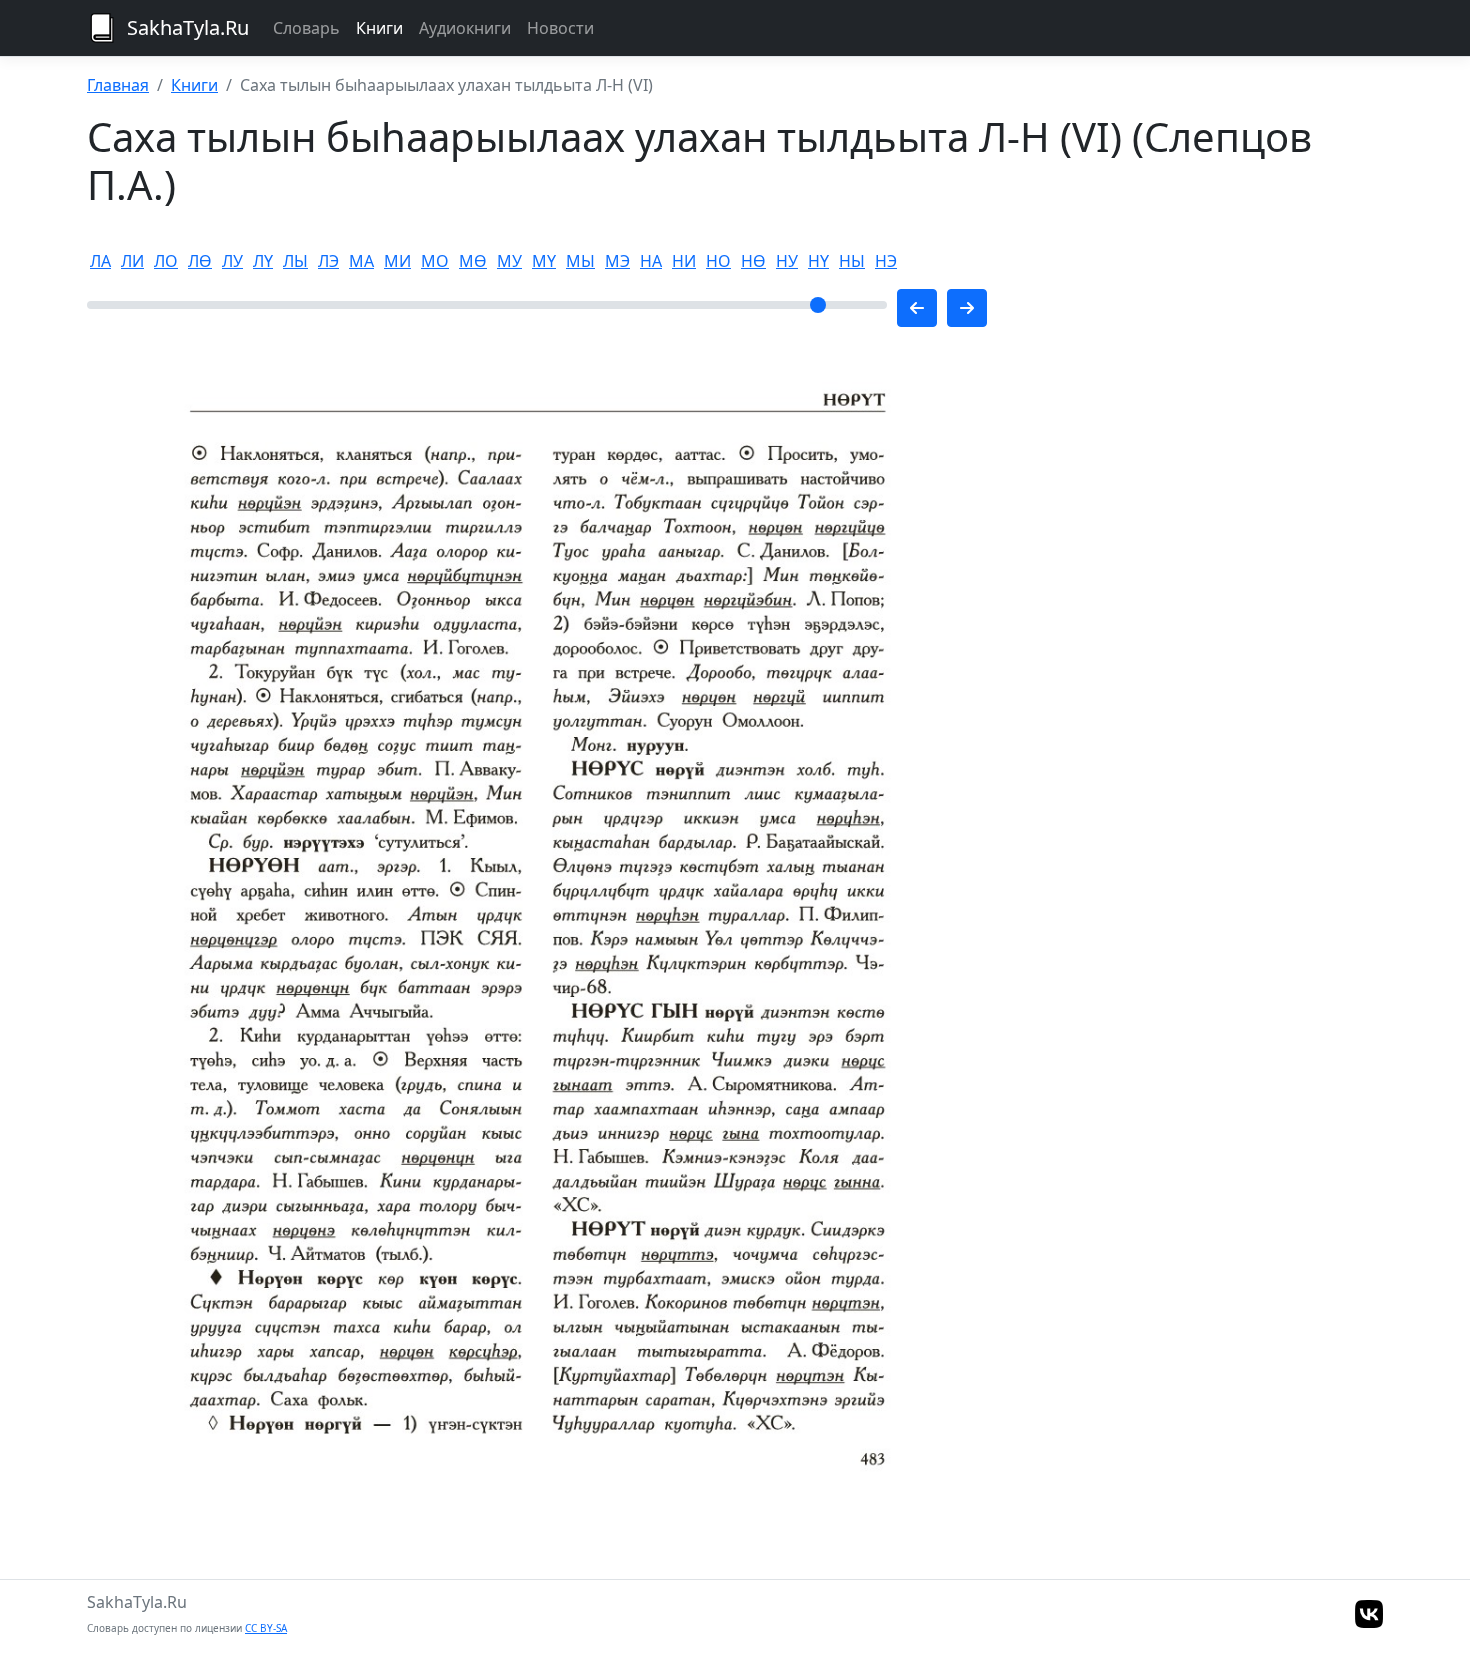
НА (651, 261)
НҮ (818, 261)
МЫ (580, 261)
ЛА (100, 261)
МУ (509, 261)
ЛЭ (328, 261)
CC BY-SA (266, 1628)
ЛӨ (200, 261)
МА (361, 261)
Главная (118, 85)
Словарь (306, 28)
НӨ (753, 261)
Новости (560, 28)
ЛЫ (295, 261)
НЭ (886, 261)
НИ (684, 261)
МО (435, 261)
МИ (397, 261)
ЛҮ (263, 261)
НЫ (852, 261)
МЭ (617, 261)
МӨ (473, 261)
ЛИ (132, 261)
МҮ (544, 261)
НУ (787, 261)
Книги (379, 28)
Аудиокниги (465, 28)
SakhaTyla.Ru (188, 27)
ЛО (166, 261)
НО (718, 261)
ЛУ (232, 261)
